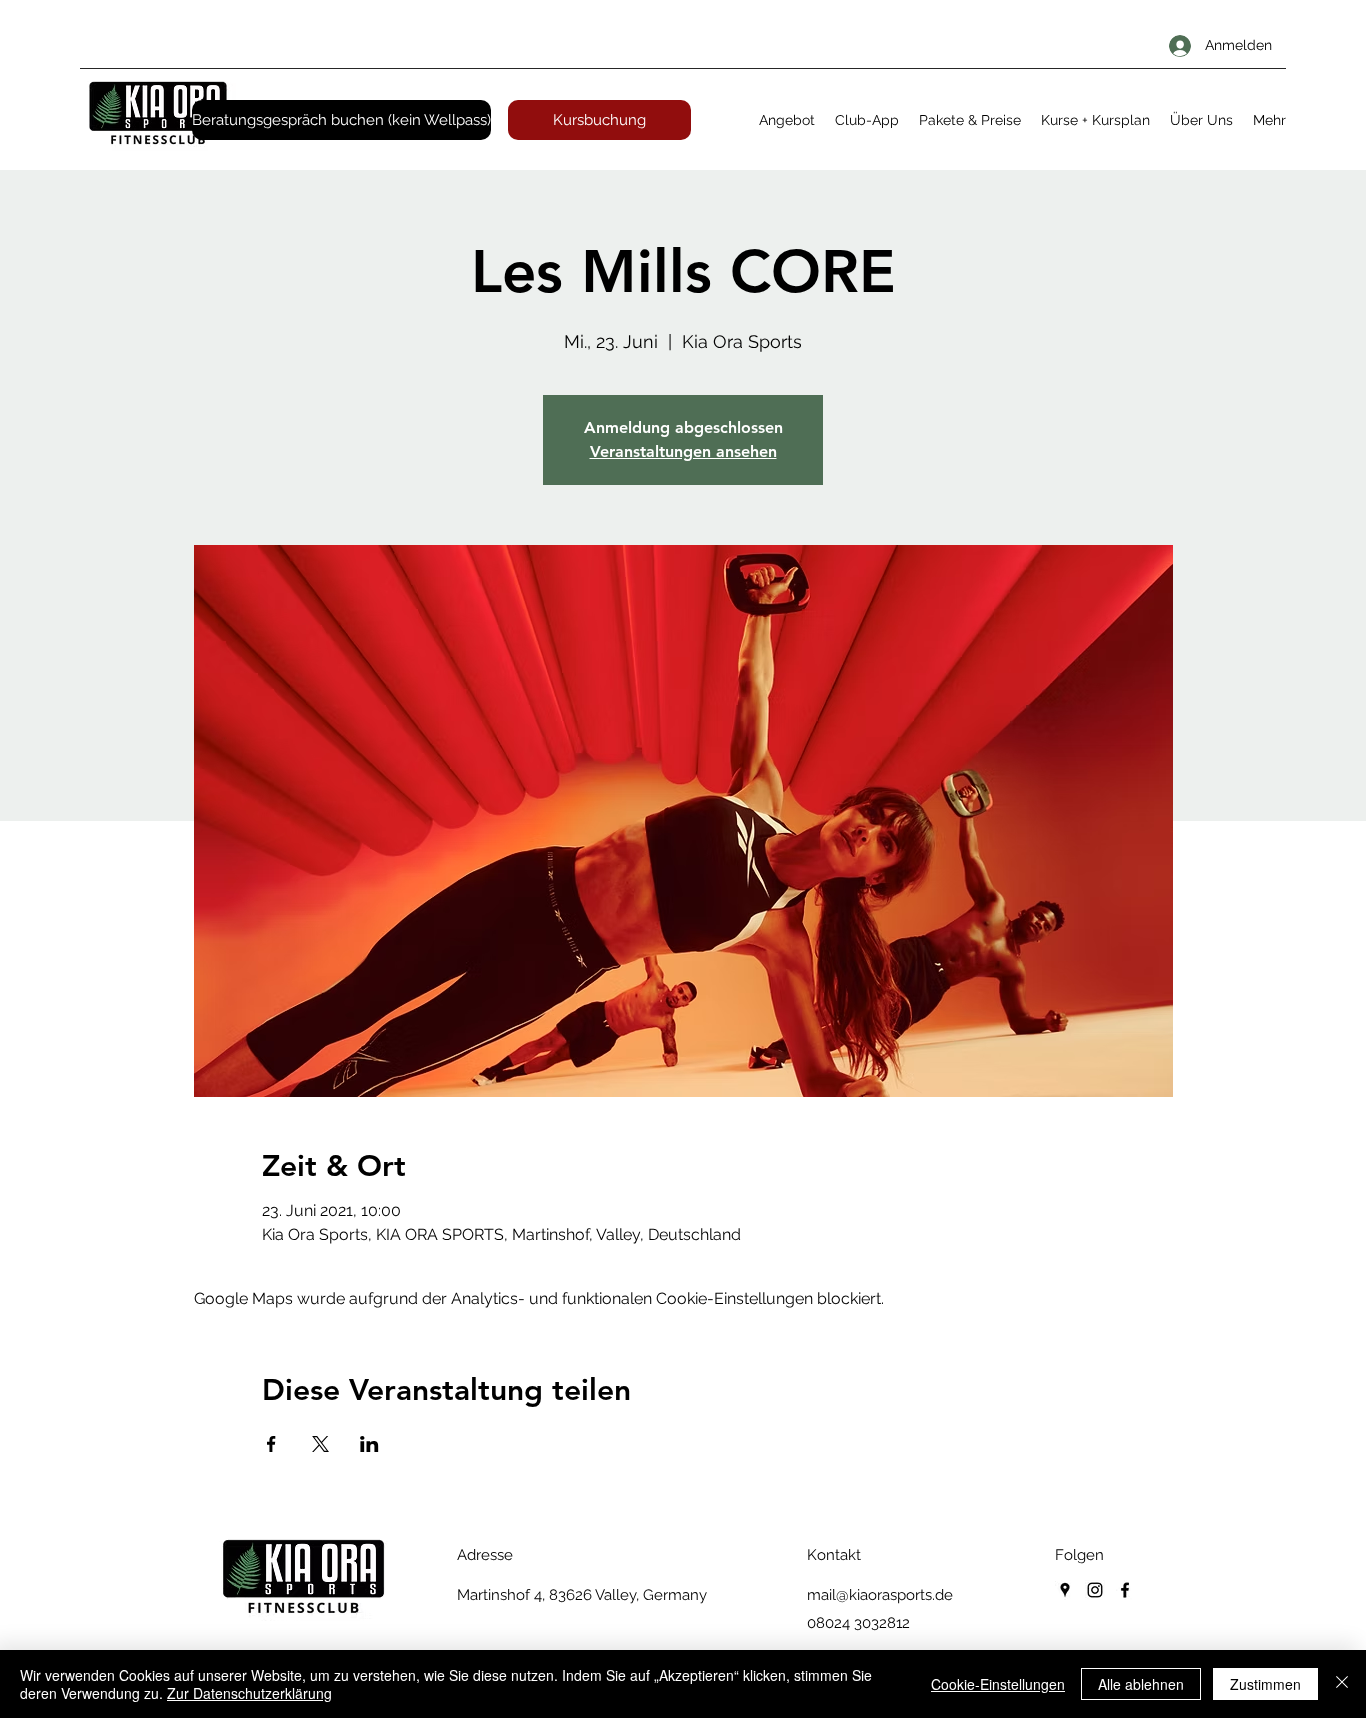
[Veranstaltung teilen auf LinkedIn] (369, 1444)
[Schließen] (1342, 1684)
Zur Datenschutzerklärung (249, 1693)
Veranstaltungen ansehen (683, 451)
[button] (787, 120)
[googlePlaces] (1065, 1590)
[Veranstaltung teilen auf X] (320, 1444)
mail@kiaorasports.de (880, 1595)
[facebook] (1125, 1590)
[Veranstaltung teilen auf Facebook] (271, 1444)
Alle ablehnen (1141, 1684)
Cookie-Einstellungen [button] (998, 1684)
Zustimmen (1265, 1684)
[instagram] (1095, 1590)
